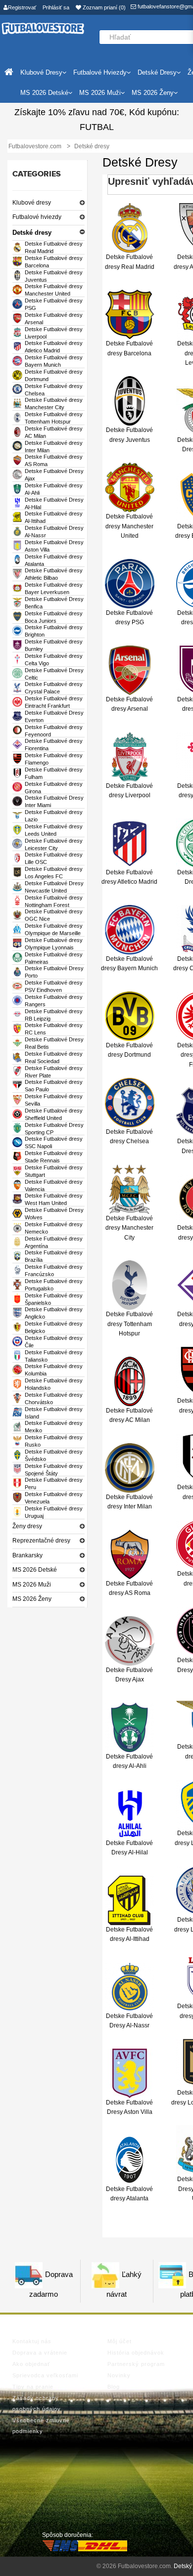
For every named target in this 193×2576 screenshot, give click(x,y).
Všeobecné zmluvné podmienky (41, 2426)
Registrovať (22, 7)
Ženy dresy (27, 1526)
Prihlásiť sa (56, 7)
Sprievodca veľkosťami (45, 2375)
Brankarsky (27, 1555)
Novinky (119, 2375)
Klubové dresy (32, 203)
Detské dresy (32, 233)
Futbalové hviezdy (37, 217)
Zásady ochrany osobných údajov (37, 2404)
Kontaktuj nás (32, 2341)
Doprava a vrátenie (40, 2353)
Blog (114, 2387)
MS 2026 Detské (35, 1570)
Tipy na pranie (33, 2387)
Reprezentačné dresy (41, 1541)
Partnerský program (136, 2364)
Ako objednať (31, 2364)
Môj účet (120, 2341)
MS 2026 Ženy (32, 1599)
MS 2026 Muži (32, 1585)
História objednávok (136, 2353)
